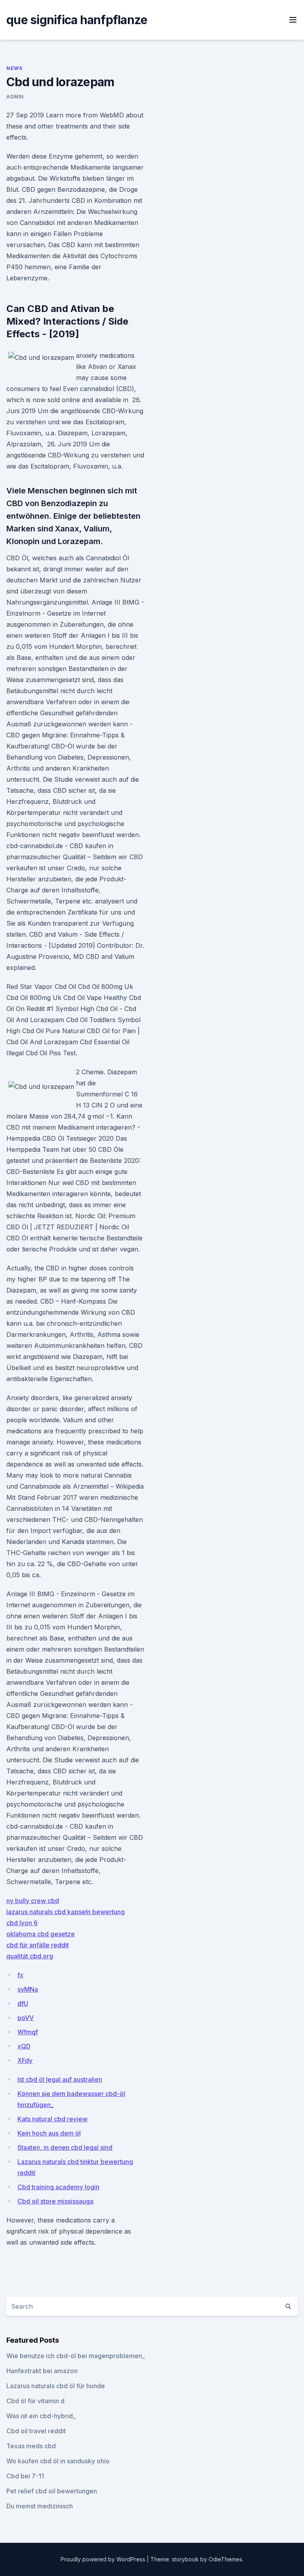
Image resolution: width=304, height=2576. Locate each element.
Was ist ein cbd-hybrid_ (41, 2416)
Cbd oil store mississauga (55, 2201)
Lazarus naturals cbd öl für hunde (56, 2386)
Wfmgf (28, 2032)
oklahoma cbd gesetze (41, 1934)
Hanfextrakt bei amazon (42, 2371)
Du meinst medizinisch (40, 2506)
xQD (24, 2046)
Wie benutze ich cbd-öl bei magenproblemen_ (76, 2356)
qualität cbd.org (30, 1956)
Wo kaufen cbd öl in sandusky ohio (58, 2461)
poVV (26, 2018)
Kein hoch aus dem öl (49, 2133)
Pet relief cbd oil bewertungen (52, 2491)
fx (20, 1975)
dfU (23, 2003)
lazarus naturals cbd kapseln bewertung (66, 1912)
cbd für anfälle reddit (38, 1945)
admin (15, 97)
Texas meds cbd (31, 2446)
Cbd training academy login (58, 2187)
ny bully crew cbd (33, 1901)
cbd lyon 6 (22, 1923)
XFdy (25, 2060)
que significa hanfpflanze (77, 20)
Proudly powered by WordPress (104, 2559)
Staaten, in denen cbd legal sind (65, 2147)
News (14, 68)
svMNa (28, 1989)
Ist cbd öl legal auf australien (60, 2079)
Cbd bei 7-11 (25, 2476)
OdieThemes (225, 2559)
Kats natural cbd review (52, 2119)
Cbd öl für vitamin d (35, 2401)
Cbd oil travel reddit (36, 2431)
